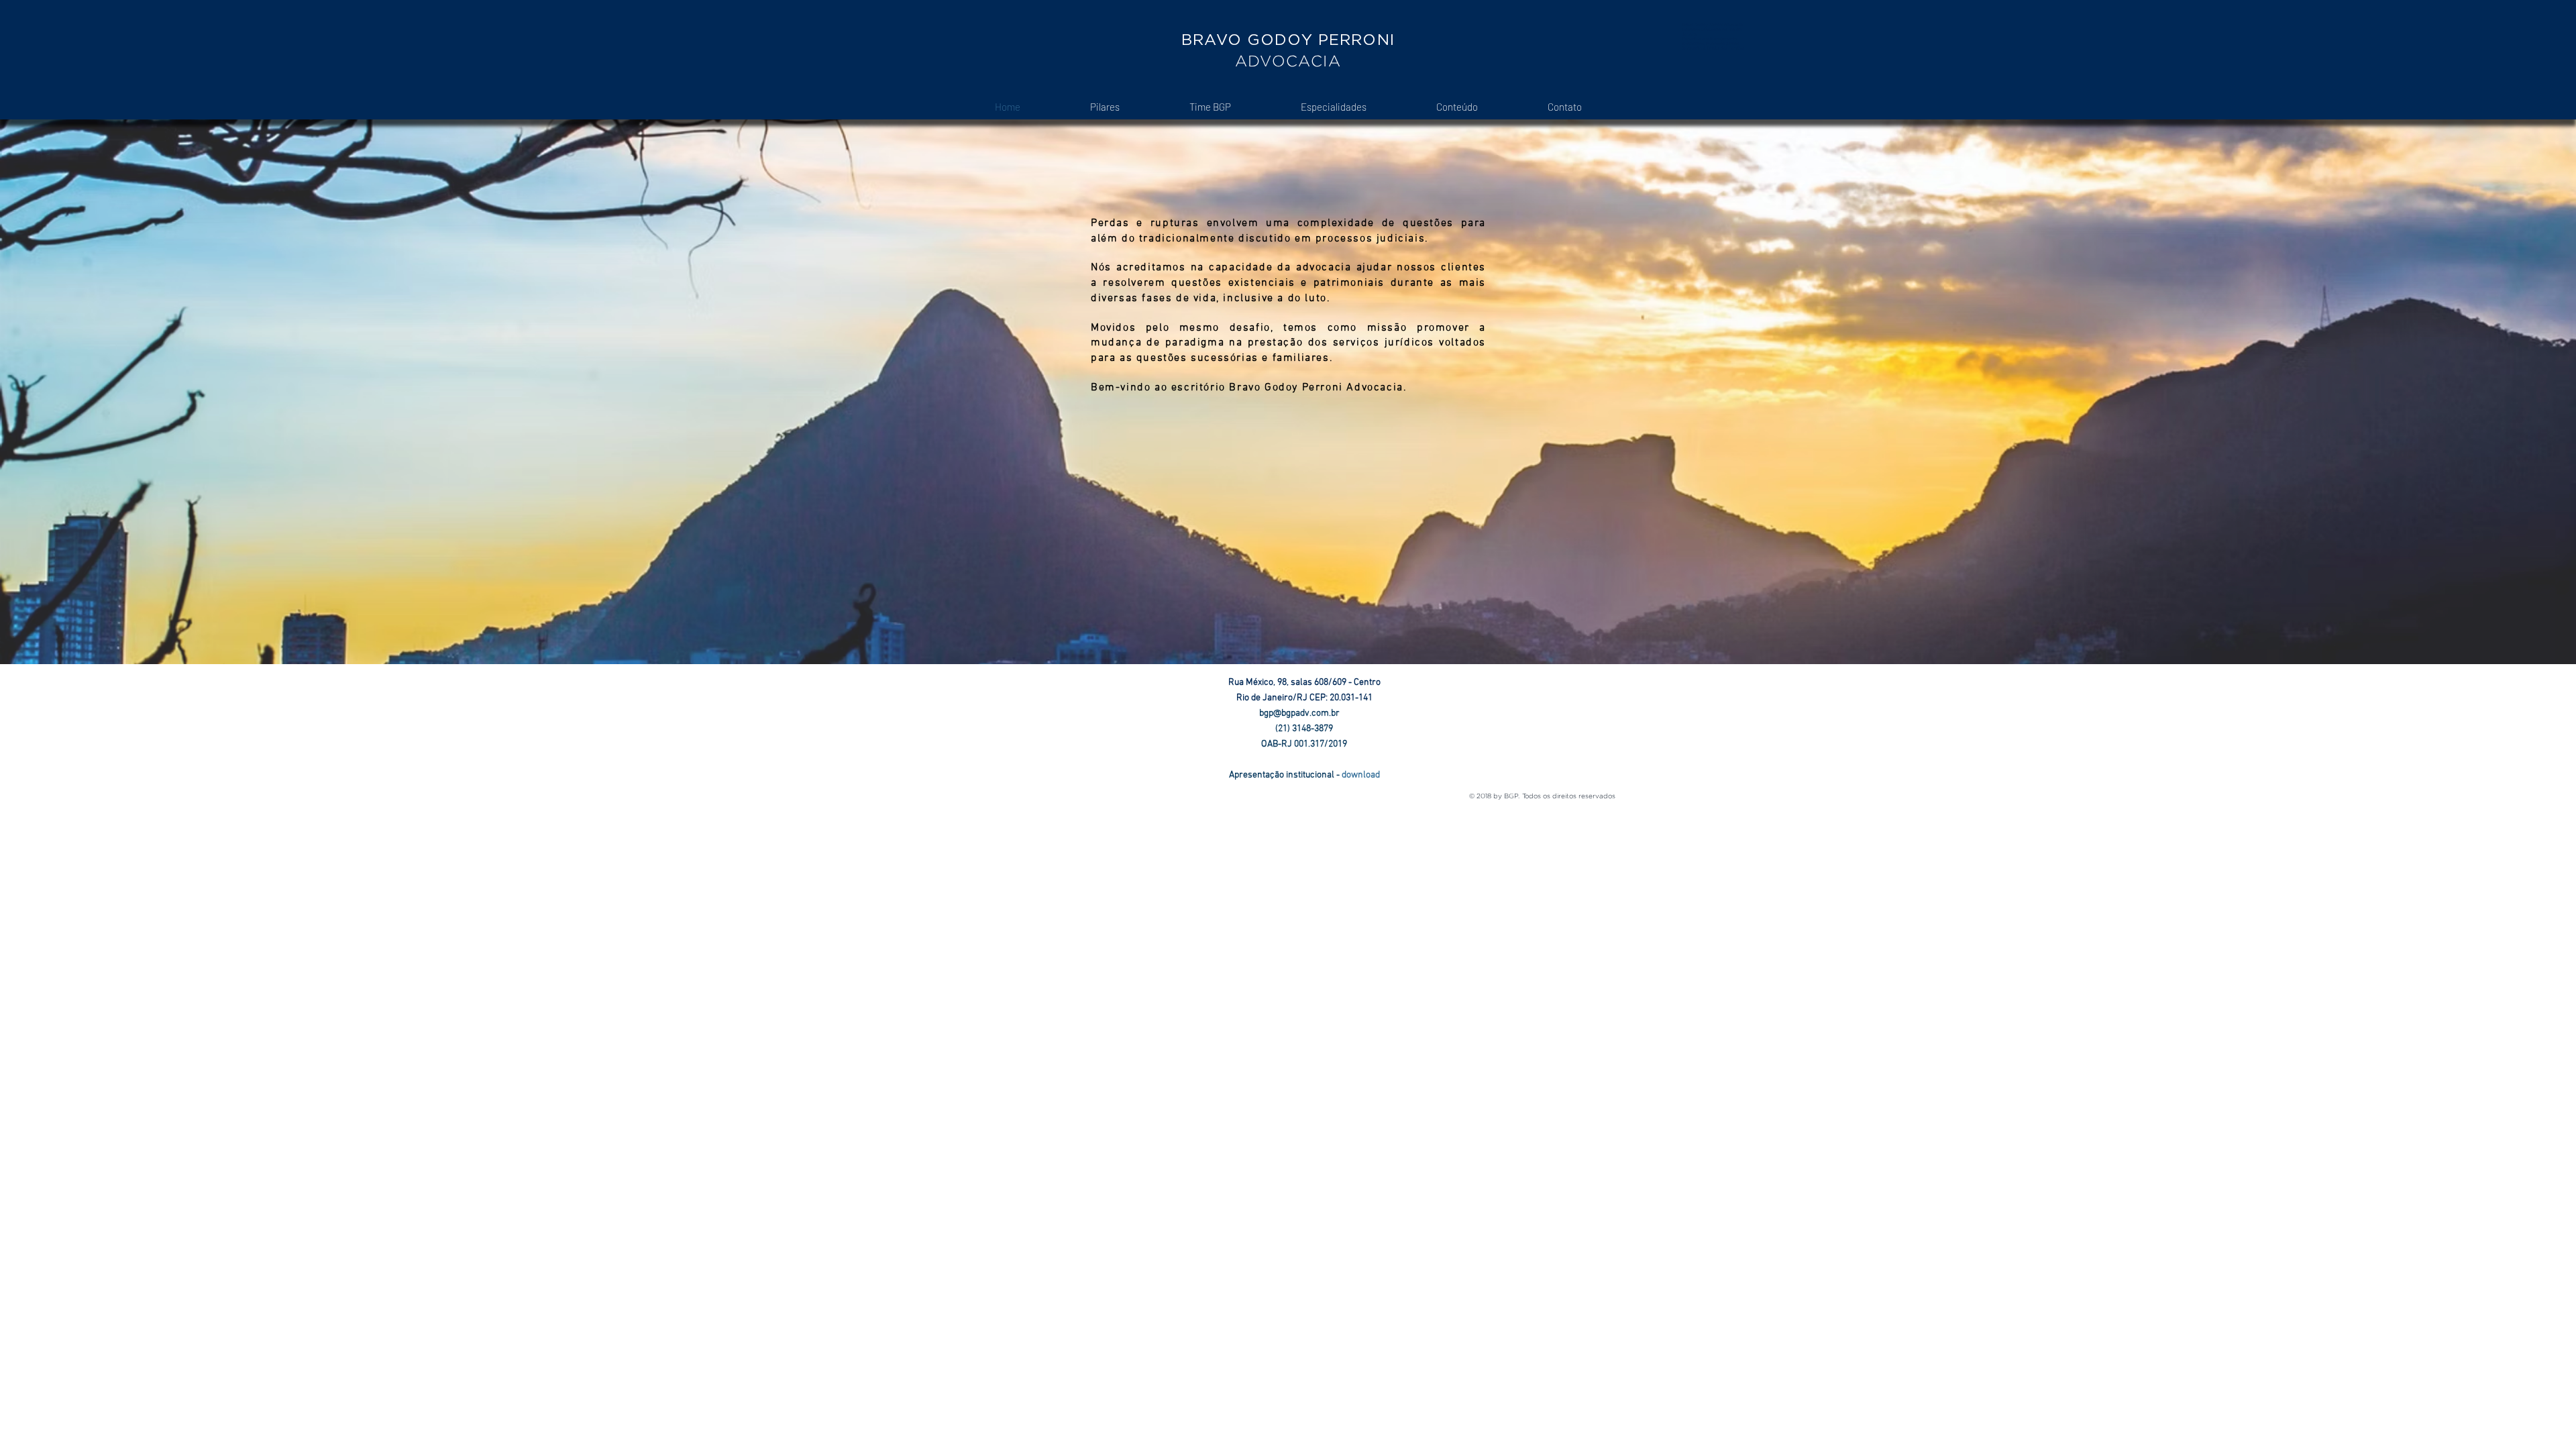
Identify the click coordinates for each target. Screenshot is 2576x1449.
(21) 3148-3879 (1304, 729)
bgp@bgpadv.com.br (1304, 713)
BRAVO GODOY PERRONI (1288, 40)
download (1361, 775)
